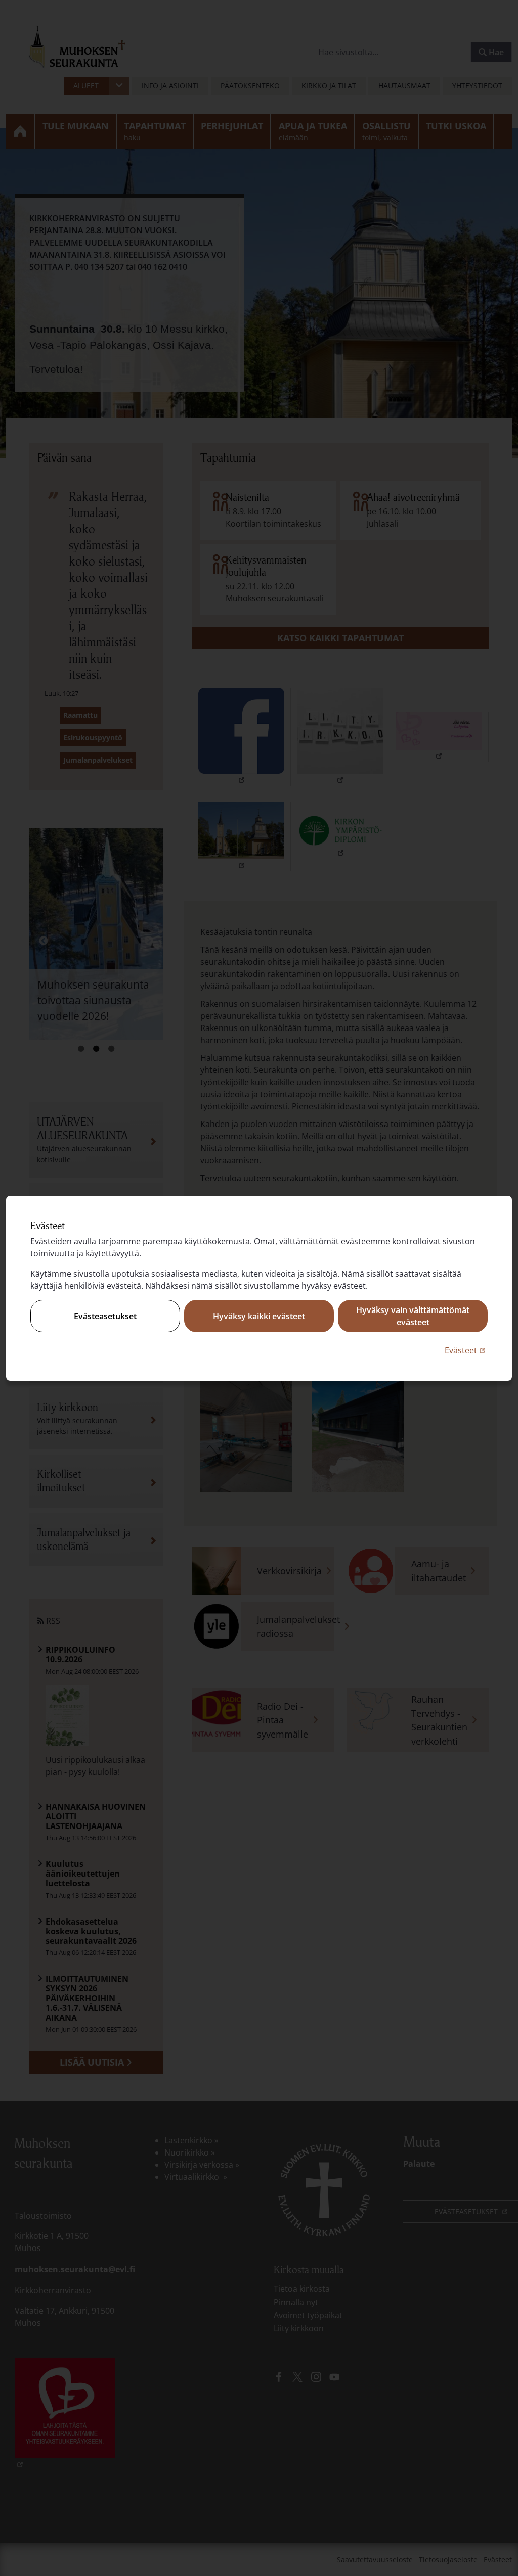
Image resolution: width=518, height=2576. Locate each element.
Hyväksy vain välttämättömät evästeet (413, 1316)
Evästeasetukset (105, 1316)
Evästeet (466, 1350)
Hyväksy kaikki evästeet (259, 1316)
